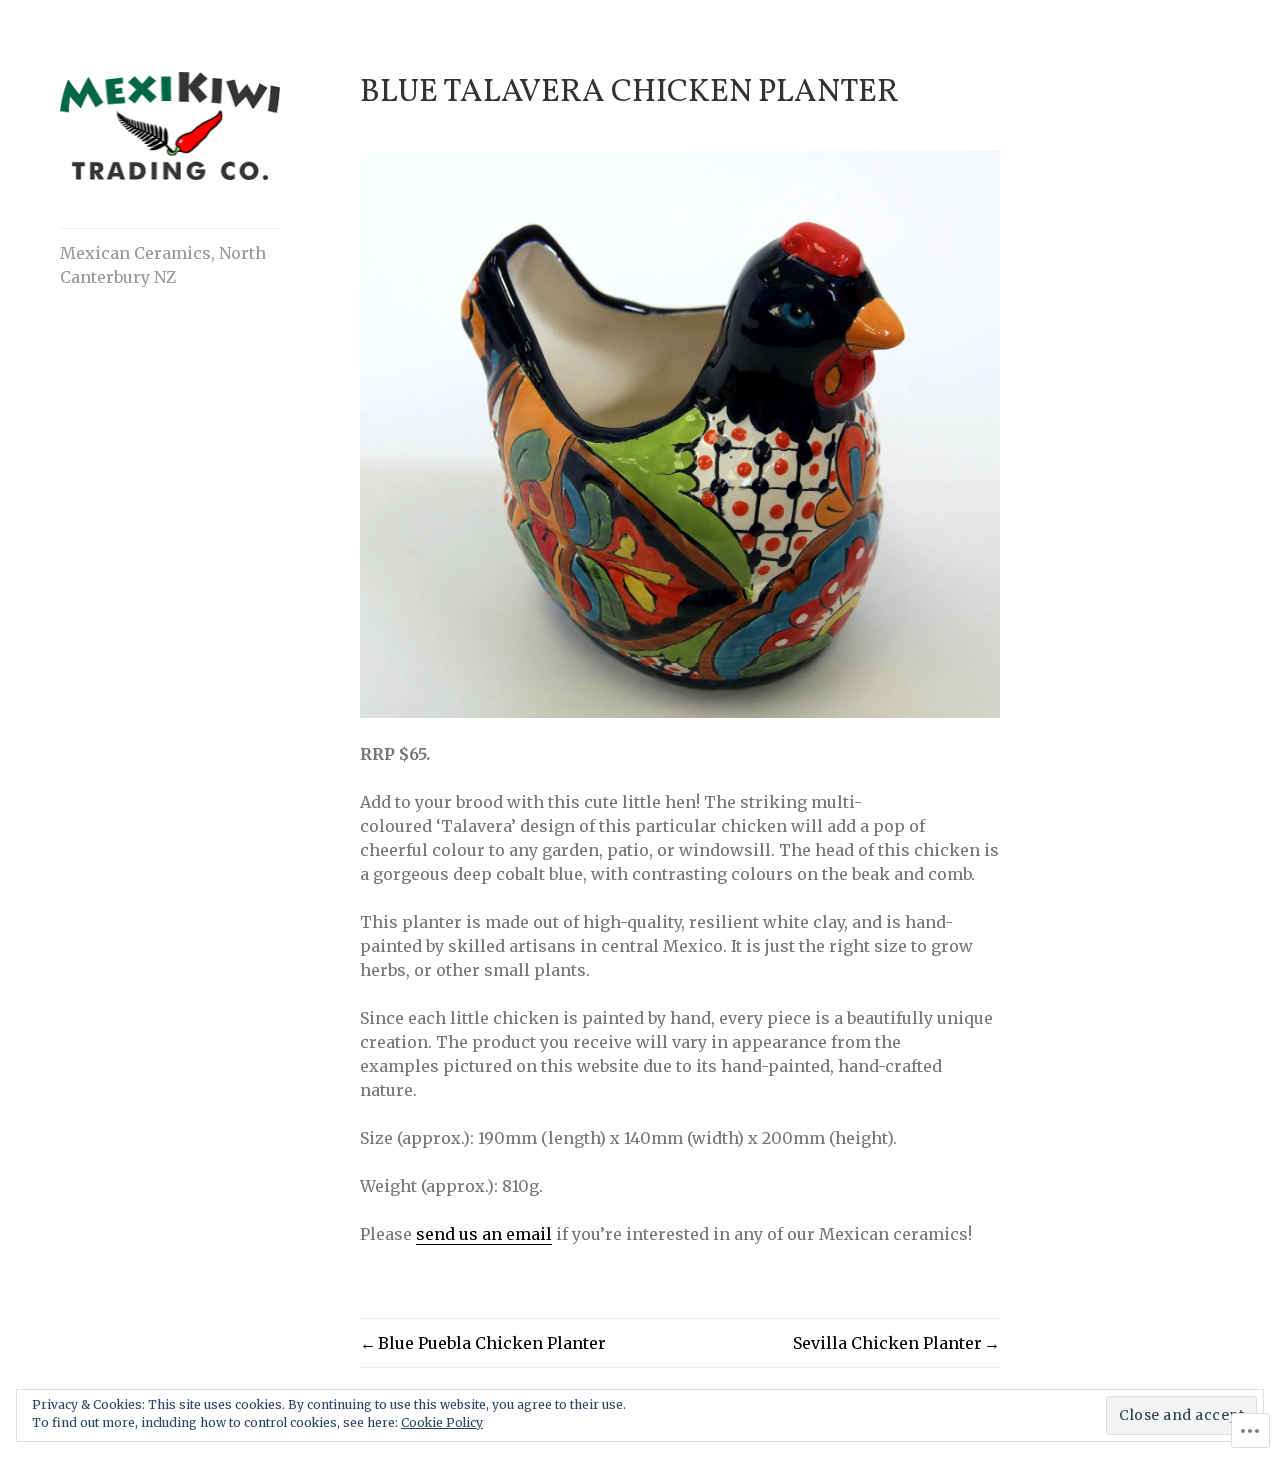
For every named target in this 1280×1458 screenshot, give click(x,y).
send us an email (484, 1234)
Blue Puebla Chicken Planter (492, 1343)
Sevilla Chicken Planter (887, 1343)
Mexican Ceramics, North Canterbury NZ (163, 265)
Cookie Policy (442, 1422)
